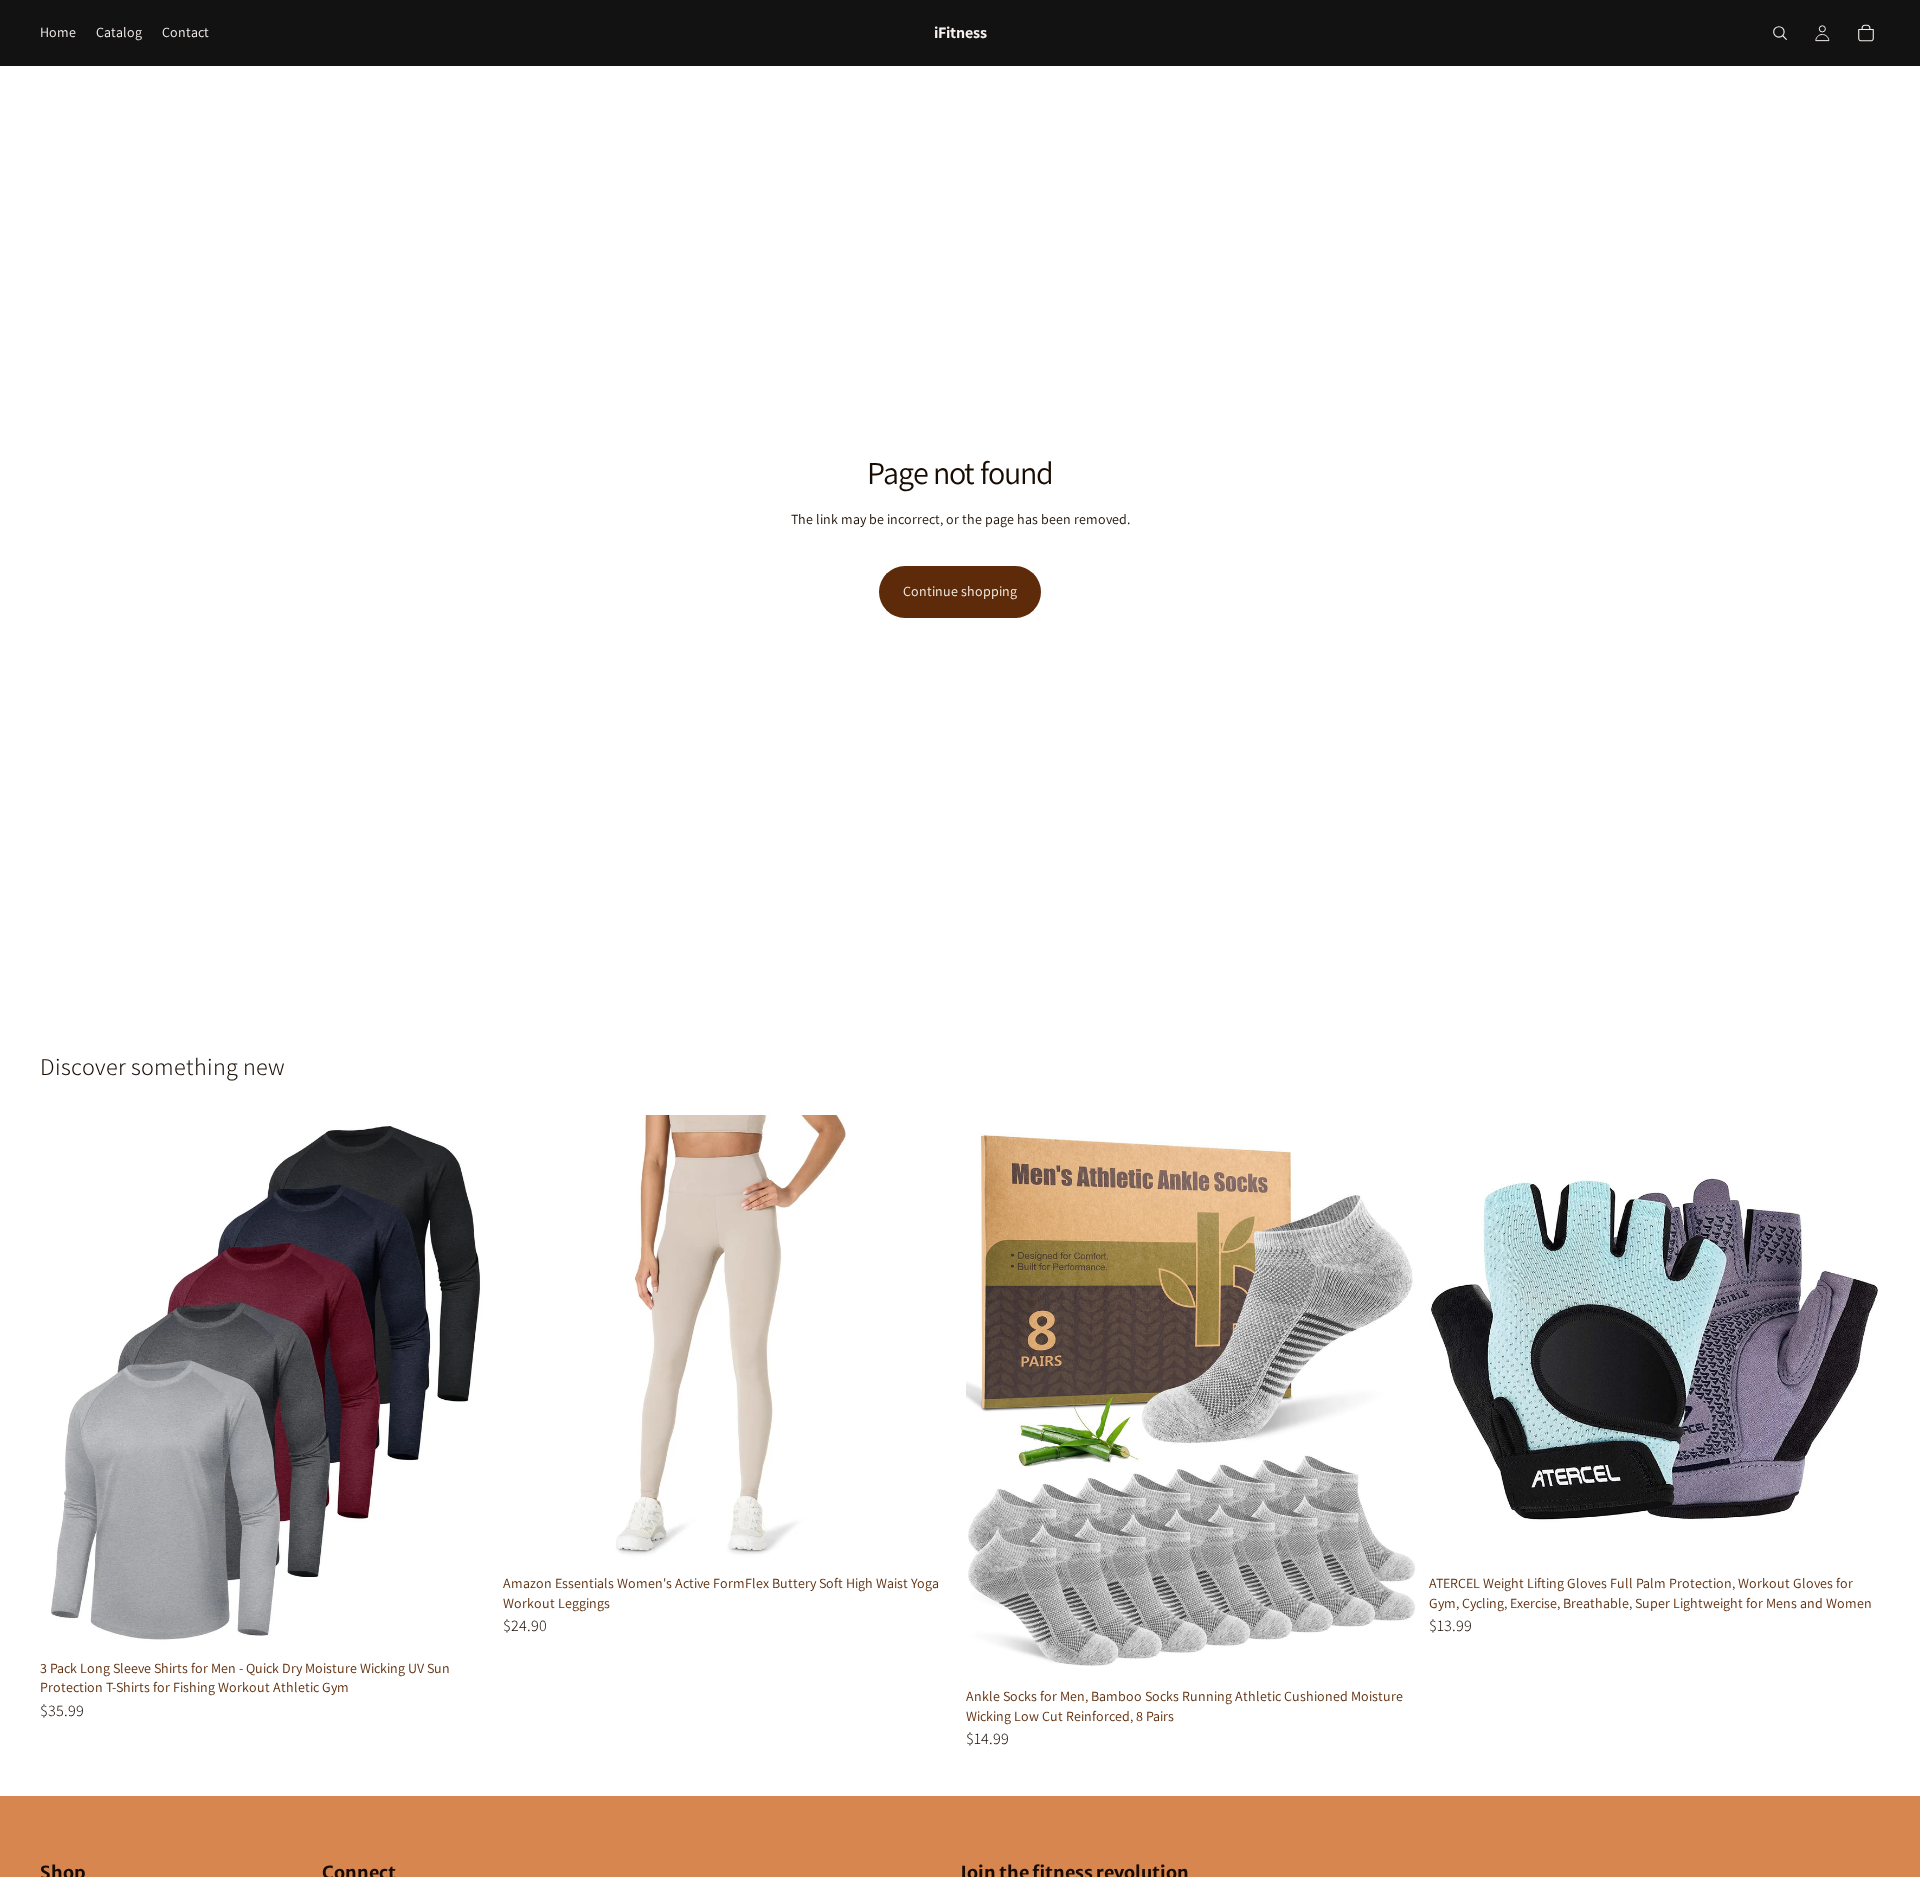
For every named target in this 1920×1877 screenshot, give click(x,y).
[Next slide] (461, 1383)
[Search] (1780, 33)
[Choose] (460, 1620)
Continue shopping (960, 591)
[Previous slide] (70, 1383)
